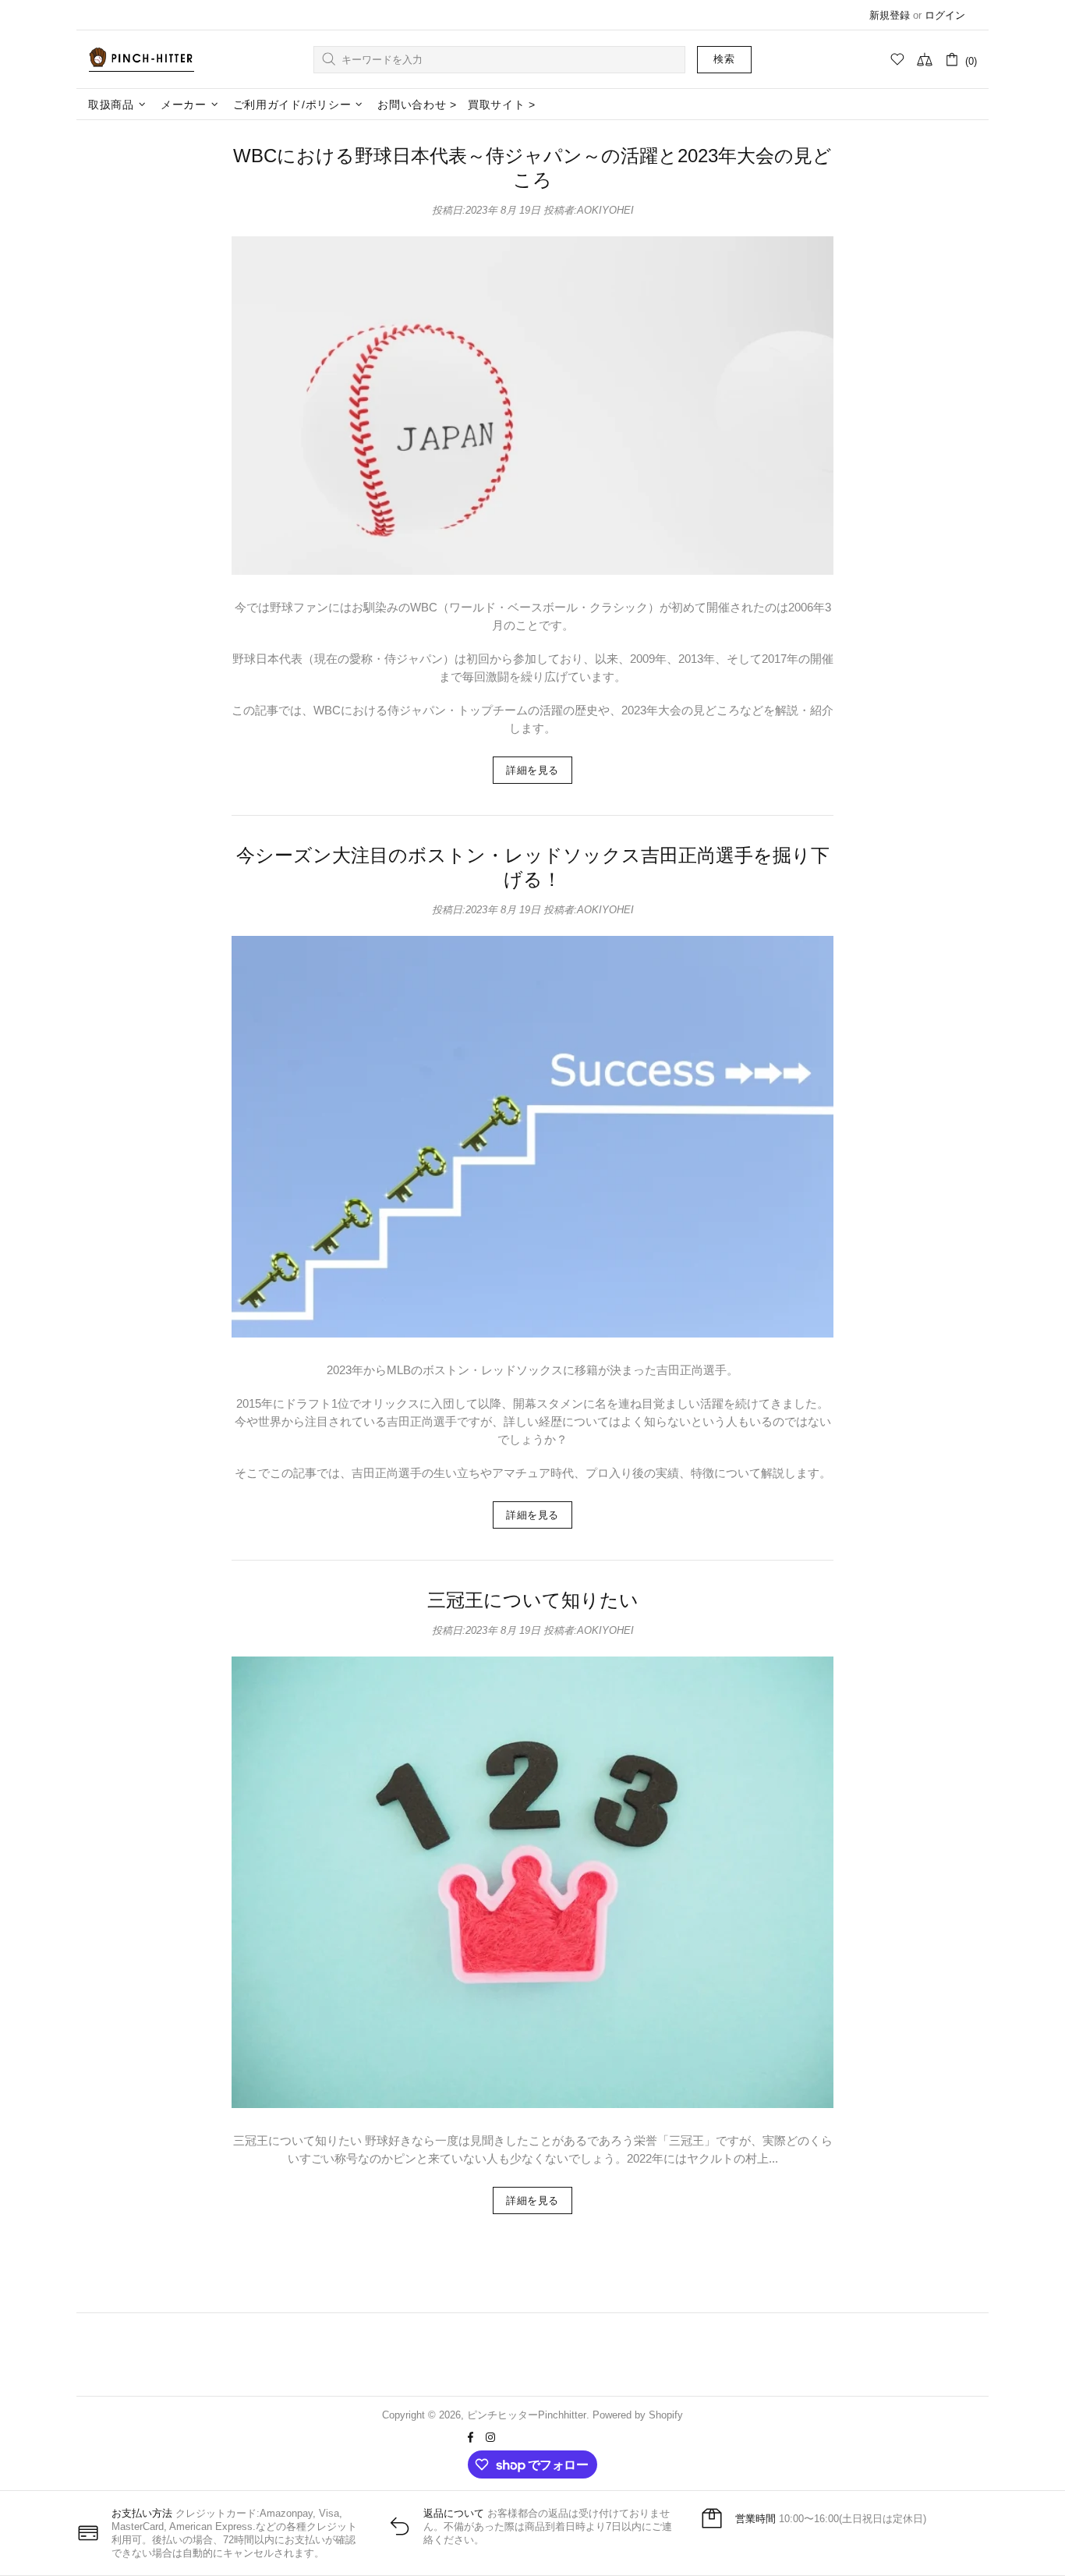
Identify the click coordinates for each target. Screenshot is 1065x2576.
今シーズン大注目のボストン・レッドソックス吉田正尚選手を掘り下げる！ (533, 867)
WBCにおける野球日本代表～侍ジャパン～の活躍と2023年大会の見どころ (532, 168)
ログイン (945, 15)
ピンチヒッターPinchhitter (141, 59)
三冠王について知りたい (533, 1600)
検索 (724, 59)
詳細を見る (532, 770)
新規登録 (890, 15)
